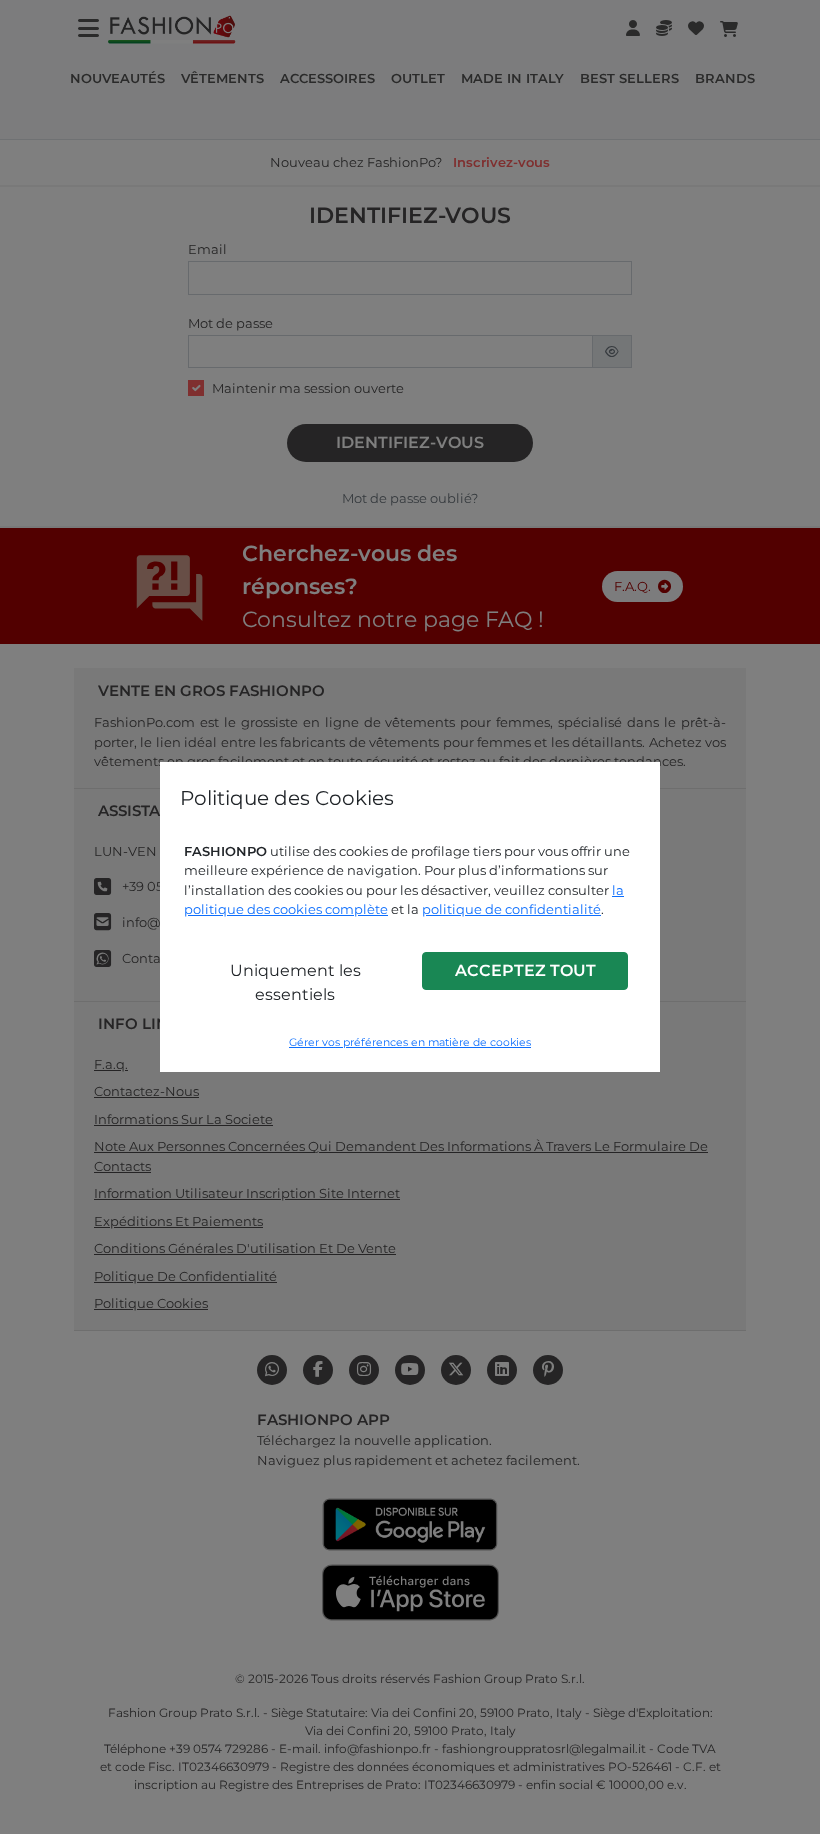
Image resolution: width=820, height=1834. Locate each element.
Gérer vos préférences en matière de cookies (410, 1042)
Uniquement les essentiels (295, 982)
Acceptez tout (525, 970)
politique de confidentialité (511, 909)
